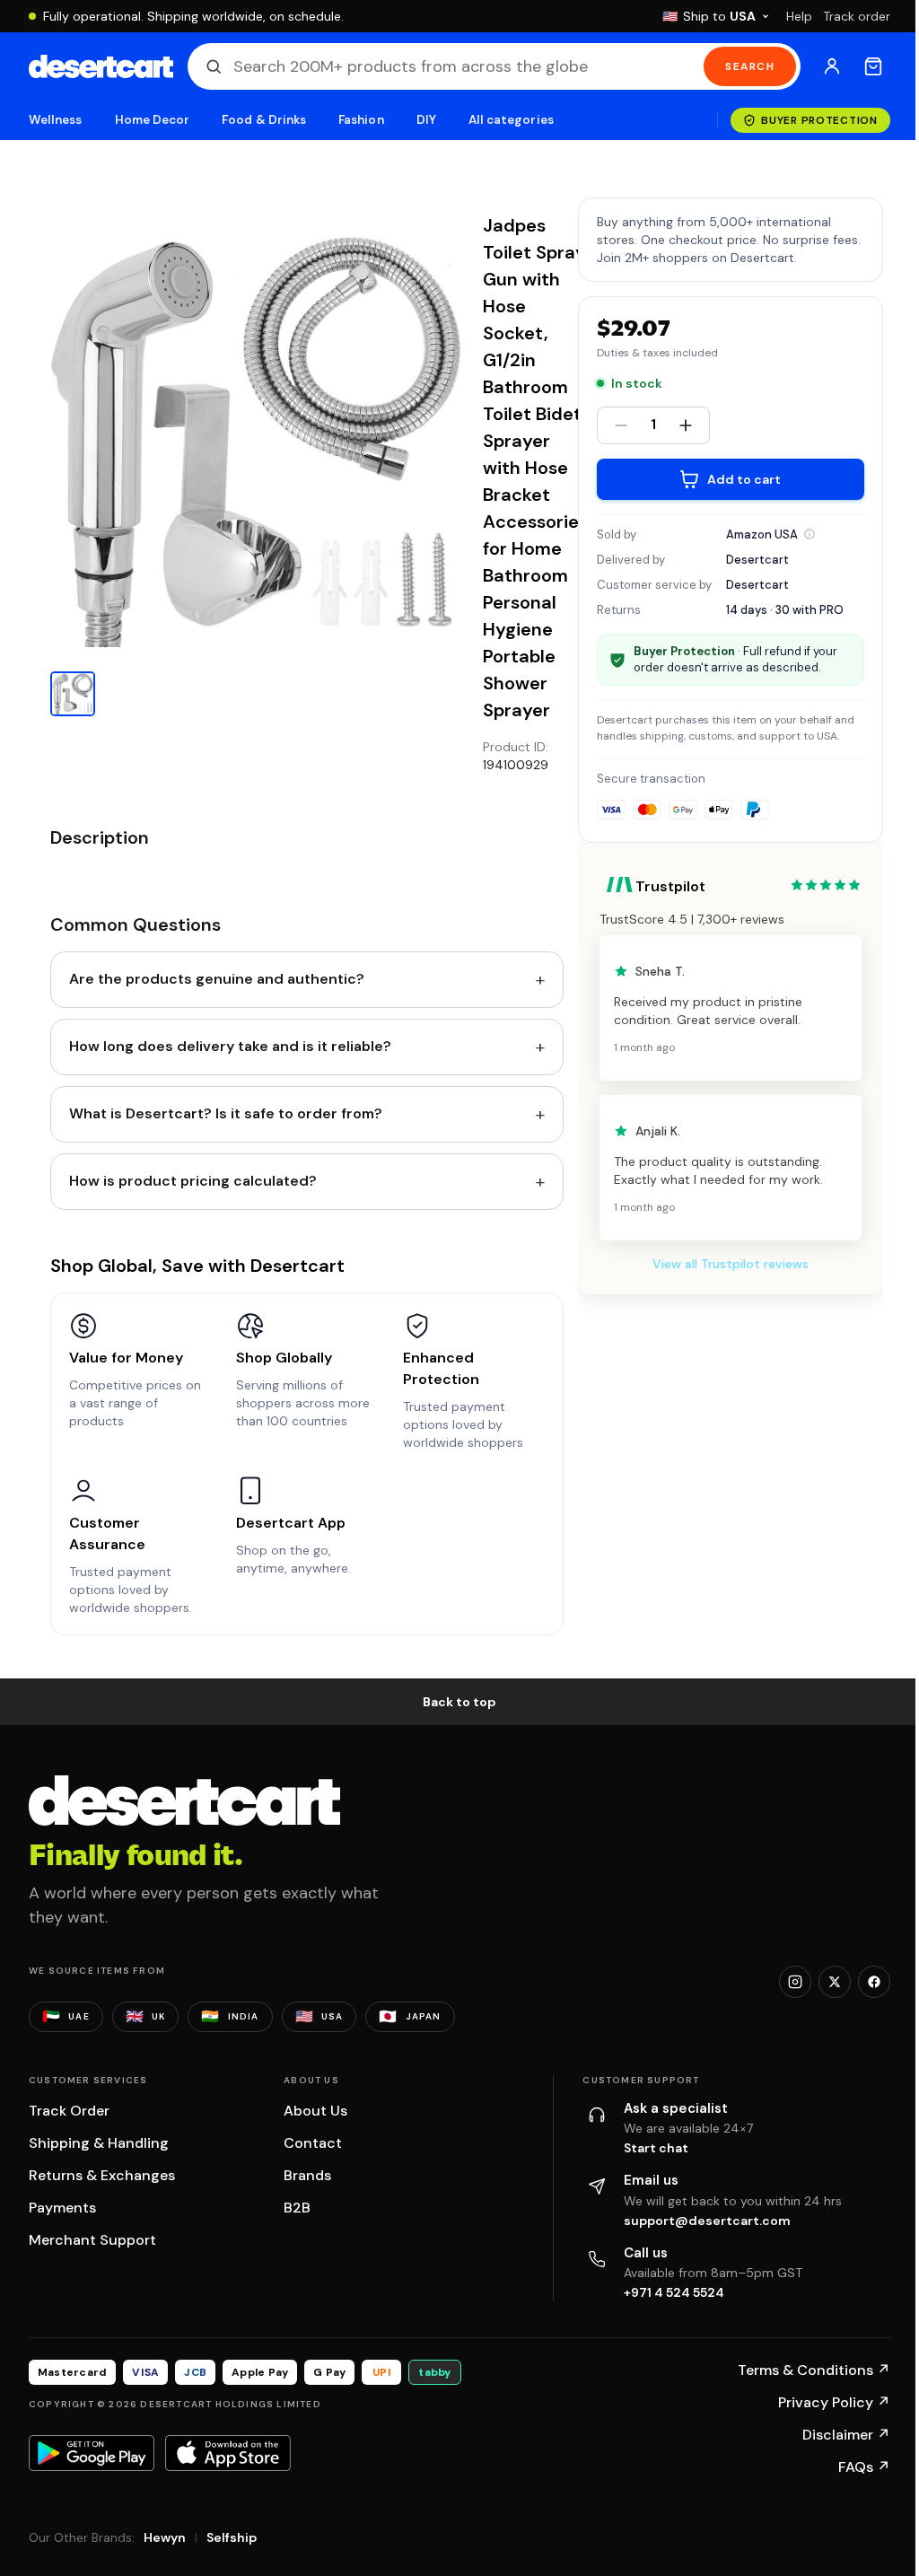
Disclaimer (846, 2435)
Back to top (459, 1702)
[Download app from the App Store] (228, 2453)
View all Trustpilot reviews (731, 1264)
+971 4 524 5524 (674, 2292)
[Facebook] (874, 1982)
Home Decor (153, 120)
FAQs (864, 2467)
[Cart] (873, 66)
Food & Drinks (264, 120)
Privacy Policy (834, 2402)
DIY (426, 120)
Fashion (361, 120)
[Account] (832, 66)
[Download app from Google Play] (92, 2453)
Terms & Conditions (814, 2370)
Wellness (56, 120)
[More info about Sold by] (810, 534)
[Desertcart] (101, 66)
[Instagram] (795, 1982)
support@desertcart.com (707, 2221)
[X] (835, 1982)
